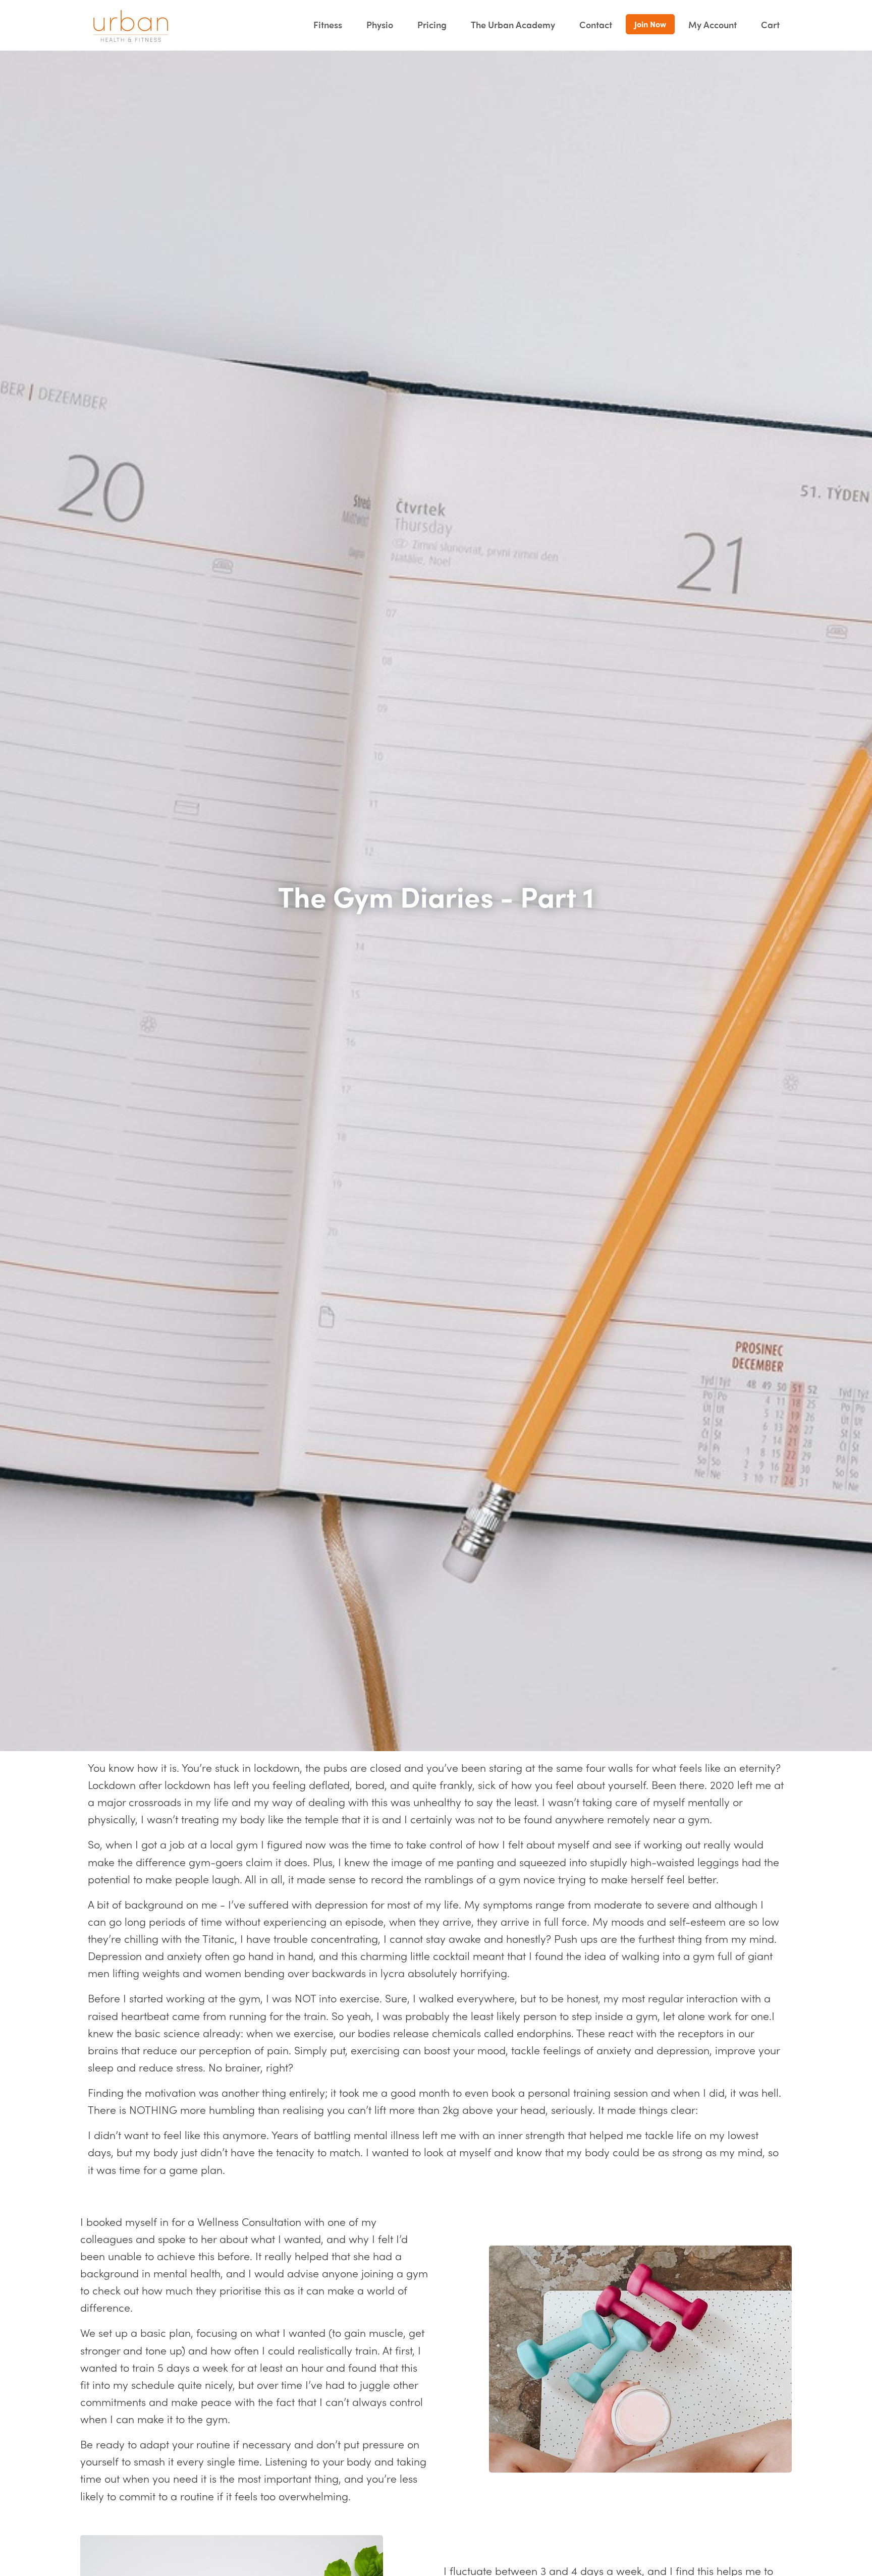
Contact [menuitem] (596, 24)
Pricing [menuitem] (432, 24)
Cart (770, 24)
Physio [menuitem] (380, 24)
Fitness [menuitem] (328, 24)
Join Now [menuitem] (650, 24)
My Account (713, 24)
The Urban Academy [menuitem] (513, 24)
